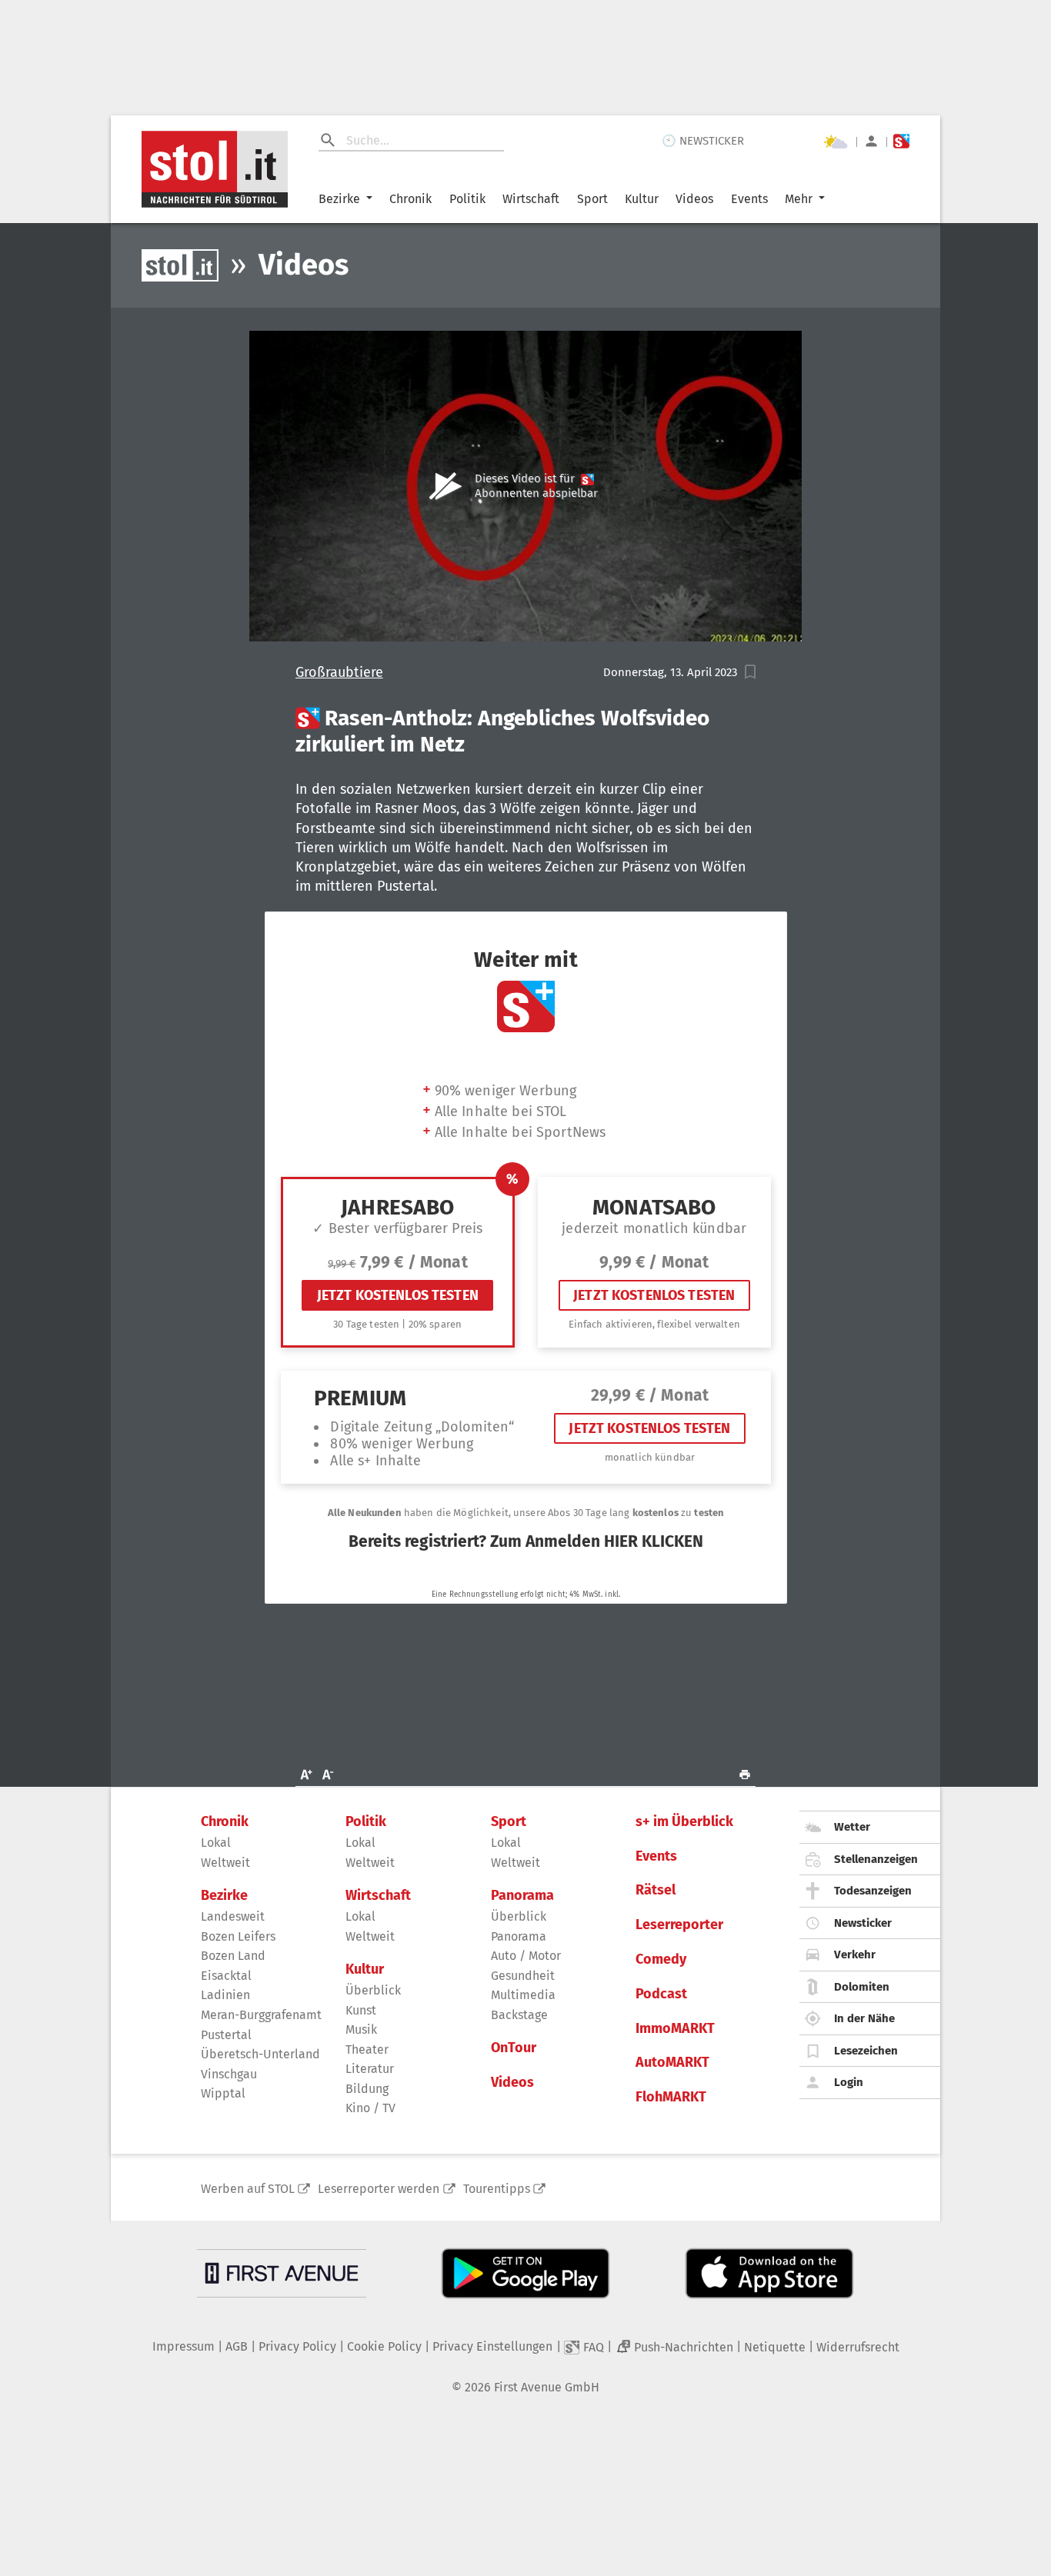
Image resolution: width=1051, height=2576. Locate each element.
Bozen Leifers (238, 1936)
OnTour (514, 2048)
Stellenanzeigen (876, 1859)
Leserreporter (679, 1925)
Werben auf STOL (248, 2189)
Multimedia (523, 1995)
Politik (467, 199)
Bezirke (339, 199)
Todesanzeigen (873, 1891)
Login (849, 2082)
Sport (592, 199)
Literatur (370, 2069)
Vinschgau (229, 2074)
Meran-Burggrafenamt (261, 2015)
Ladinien (225, 1995)
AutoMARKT (672, 2063)
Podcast (661, 1994)
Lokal (216, 1843)
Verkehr (855, 1954)
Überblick (373, 1990)
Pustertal (226, 2035)
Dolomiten (862, 1987)
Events (749, 199)
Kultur (642, 199)
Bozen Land (233, 1956)
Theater (367, 2049)
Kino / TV (370, 2108)
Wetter (852, 1827)
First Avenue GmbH (547, 2387)
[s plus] (901, 141)
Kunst (361, 2010)
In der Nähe (864, 2018)
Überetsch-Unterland (260, 2054)
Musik (361, 2029)
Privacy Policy (297, 2346)
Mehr (799, 199)
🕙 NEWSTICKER (703, 141)
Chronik (410, 199)
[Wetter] (836, 142)
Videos (694, 199)
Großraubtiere (339, 673)
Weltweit (225, 1863)
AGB (237, 2346)
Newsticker (863, 1923)
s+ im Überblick (684, 1822)
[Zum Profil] (871, 141)
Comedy (661, 1959)
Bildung (367, 2089)
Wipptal (223, 2093)
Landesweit (233, 1916)
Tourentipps (497, 2189)
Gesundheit (523, 1976)
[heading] (526, 731)
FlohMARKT (671, 2097)
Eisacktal (226, 1976)
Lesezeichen (866, 2051)
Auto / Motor (526, 1956)
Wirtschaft (531, 199)
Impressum (184, 2346)
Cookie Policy (384, 2346)
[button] (751, 672)
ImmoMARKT (675, 2029)
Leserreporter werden (379, 2189)
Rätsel (656, 1890)
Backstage (519, 2015)
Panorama (522, 1896)
